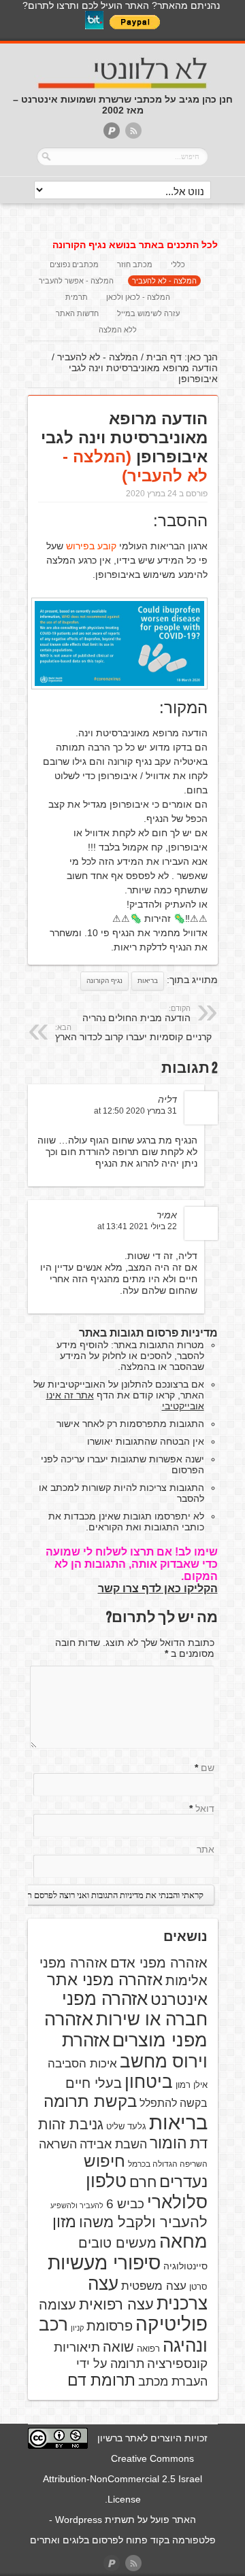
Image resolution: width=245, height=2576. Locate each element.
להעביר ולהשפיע (77, 2205)
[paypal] (112, 132)
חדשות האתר (77, 313)
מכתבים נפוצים (74, 264)
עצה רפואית (116, 2304)
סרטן (198, 2287)
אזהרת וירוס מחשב (135, 2051)
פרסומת (110, 2326)
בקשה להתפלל (174, 2103)
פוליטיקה (171, 2324)
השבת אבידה (113, 2144)
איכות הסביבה (82, 2063)
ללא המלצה (118, 330)
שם (208, 1768)
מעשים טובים (117, 2243)
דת (199, 2143)
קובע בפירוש (91, 546)
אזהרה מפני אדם (159, 1963)
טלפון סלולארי (147, 2192)
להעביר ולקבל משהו (143, 2222)
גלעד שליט (126, 2126)
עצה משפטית (154, 2286)
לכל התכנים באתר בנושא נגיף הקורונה (135, 245)
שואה (118, 2347)
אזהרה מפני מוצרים (126, 2030)
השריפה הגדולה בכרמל (168, 2164)
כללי (178, 264)
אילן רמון (192, 2085)
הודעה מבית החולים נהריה (136, 1014)
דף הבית (164, 357)
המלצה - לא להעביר (164, 281)
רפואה (148, 2349)
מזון (64, 2222)
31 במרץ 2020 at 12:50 (135, 1111)
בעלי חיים (94, 2083)
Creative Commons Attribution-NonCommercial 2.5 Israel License (122, 2479)
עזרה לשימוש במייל (148, 313)
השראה (58, 2144)
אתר (206, 1849)
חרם (143, 2182)
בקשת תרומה (90, 2101)
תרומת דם (101, 2380)
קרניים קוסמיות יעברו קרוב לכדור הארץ (133, 1033)
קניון (77, 2328)
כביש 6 (125, 2203)
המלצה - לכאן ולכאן (138, 297)
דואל (205, 1808)
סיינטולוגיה (185, 2266)
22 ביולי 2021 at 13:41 (137, 1226)
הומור (168, 2143)
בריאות (148, 981)
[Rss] (133, 132)
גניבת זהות (71, 2124)
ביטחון (149, 2082)
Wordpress (79, 2520)
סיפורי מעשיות (104, 2263)
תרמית (77, 297)
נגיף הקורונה (104, 981)
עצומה (58, 2305)
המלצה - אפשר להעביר (76, 281)
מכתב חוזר (135, 264)
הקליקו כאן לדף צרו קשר (158, 1588)
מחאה (183, 2242)
